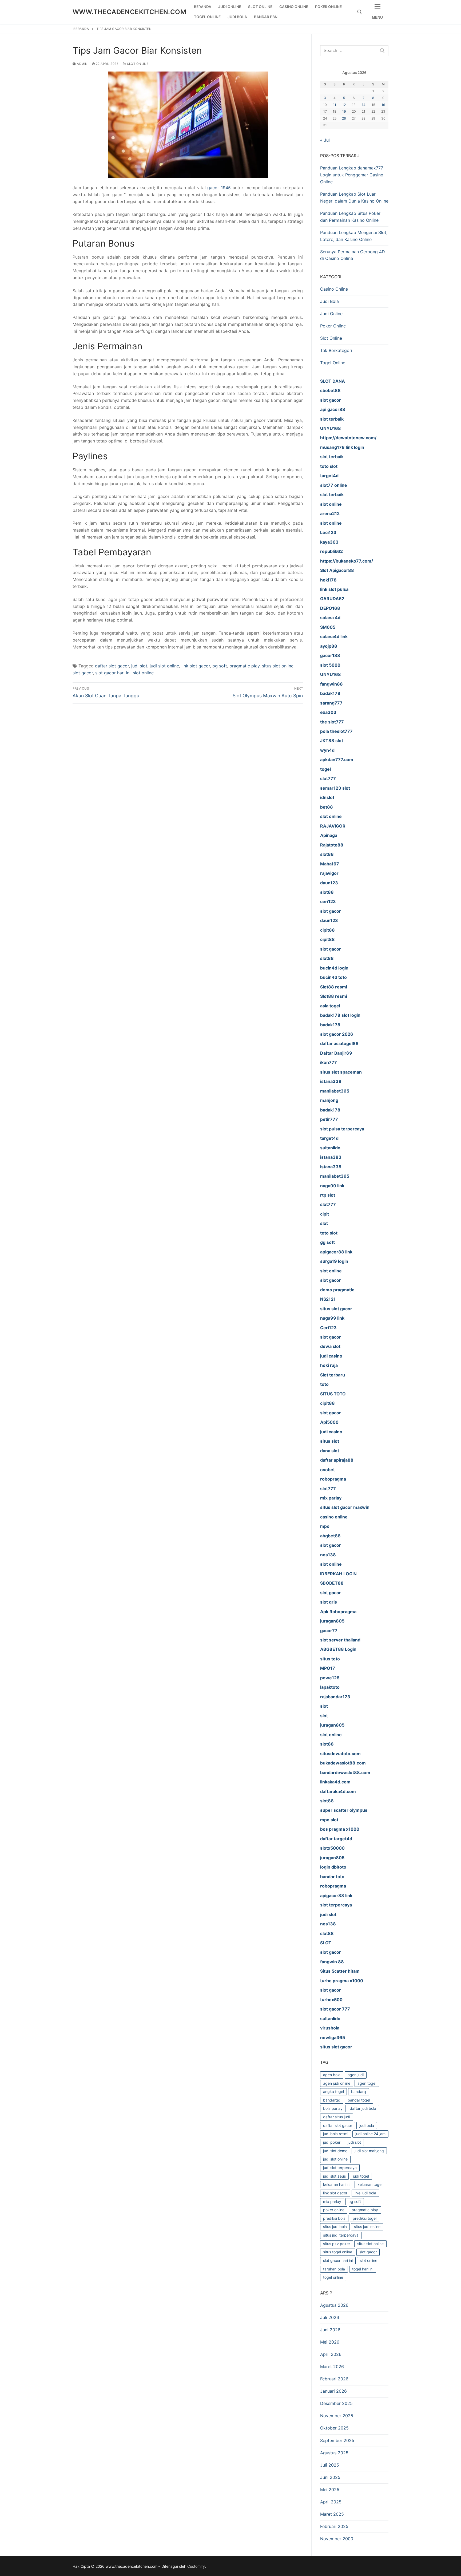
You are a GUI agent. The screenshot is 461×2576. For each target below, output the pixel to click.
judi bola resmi (336, 2134)
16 (383, 105)
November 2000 (337, 2539)
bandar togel (359, 2100)
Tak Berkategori (336, 350)
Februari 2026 (334, 2379)
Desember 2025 (336, 2403)
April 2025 (331, 2502)
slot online (143, 673)
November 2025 (337, 2416)
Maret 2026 (332, 2367)
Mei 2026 (330, 2342)
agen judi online (337, 2083)
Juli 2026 (330, 2317)
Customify (196, 2566)
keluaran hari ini (337, 2184)
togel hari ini (363, 2269)
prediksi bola (334, 2218)
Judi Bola (329, 301)
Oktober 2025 (334, 2428)
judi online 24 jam (370, 2134)
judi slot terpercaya (340, 2168)
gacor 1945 (219, 188)
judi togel (361, 2176)
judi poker (332, 2142)
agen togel (367, 2083)
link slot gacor (196, 666)
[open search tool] (360, 12)
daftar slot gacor (112, 666)
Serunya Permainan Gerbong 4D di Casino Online (353, 255)
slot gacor (83, 673)
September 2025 (337, 2440)
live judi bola (365, 2193)
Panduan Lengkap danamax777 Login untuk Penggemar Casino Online (352, 175)
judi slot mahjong (369, 2151)
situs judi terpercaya (341, 2235)
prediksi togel (365, 2218)
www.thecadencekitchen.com (129, 12)
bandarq (359, 2092)
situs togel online (338, 2252)
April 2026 (331, 2354)
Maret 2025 (332, 2514)
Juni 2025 (330, 2477)
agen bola (332, 2075)
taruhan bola (334, 2269)
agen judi (356, 2075)
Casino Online (334, 289)
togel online (333, 2277)
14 (364, 105)
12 (344, 105)
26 (344, 118)
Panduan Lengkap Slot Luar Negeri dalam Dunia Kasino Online (354, 197)
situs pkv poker (337, 2244)
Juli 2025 (330, 2465)
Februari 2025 (334, 2526)
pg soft (220, 666)
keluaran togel (370, 2184)
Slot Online (137, 64)
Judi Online (331, 314)
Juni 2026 (330, 2330)
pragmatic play (245, 666)
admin (82, 64)
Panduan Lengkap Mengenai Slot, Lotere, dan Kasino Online (354, 236)
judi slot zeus (334, 2176)
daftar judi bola (363, 2108)
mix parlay (332, 2201)
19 (344, 111)
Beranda (81, 29)
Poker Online (333, 326)
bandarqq (332, 2100)
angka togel (333, 2092)
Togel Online (333, 363)
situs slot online (278, 666)
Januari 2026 (333, 2391)
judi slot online (164, 666)
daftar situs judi (337, 2117)
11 (335, 105)
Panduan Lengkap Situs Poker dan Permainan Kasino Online (350, 217)
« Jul (325, 140)
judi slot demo (335, 2151)
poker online (334, 2210)
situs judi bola (335, 2227)
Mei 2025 (330, 2490)
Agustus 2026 (334, 2305)
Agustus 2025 (334, 2453)
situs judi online (367, 2227)
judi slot (139, 666)
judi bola (367, 2125)
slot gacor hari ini (113, 673)
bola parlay (333, 2108)
